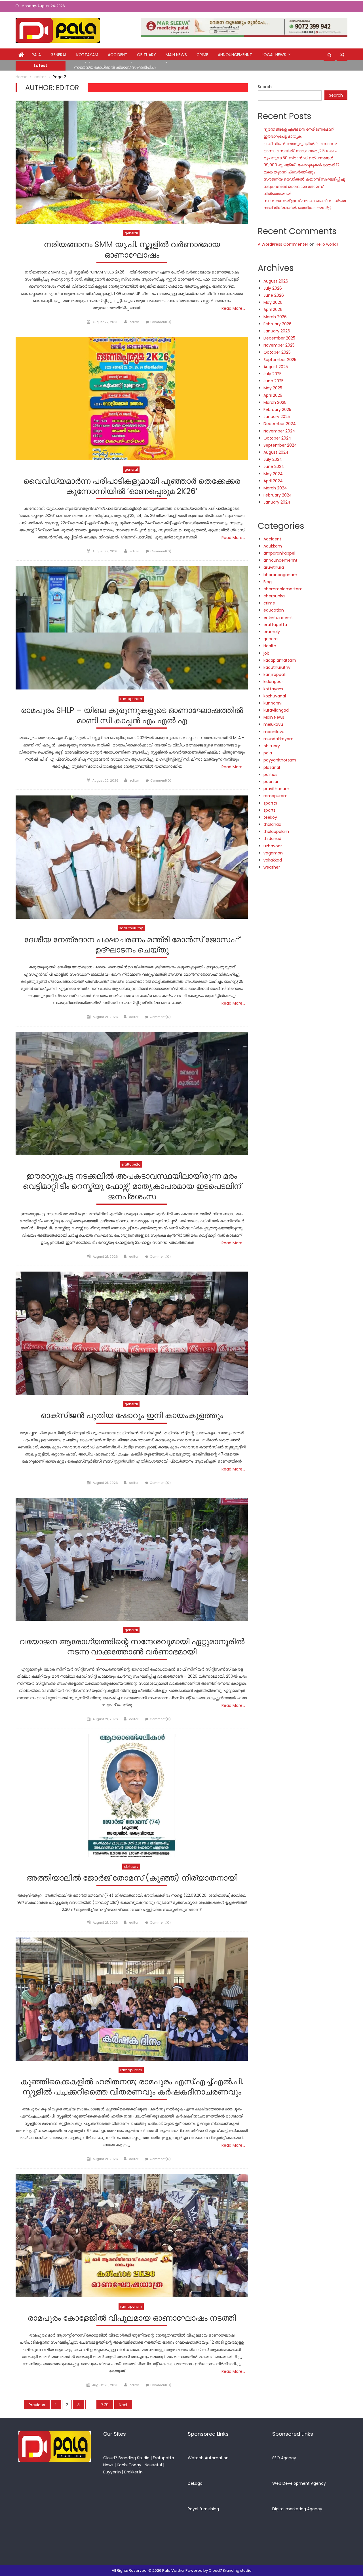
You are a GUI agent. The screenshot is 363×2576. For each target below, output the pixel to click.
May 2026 (273, 302)
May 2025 (273, 388)
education (274, 610)
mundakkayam (278, 739)
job (266, 653)
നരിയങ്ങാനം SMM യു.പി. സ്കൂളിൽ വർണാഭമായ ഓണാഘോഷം (132, 250)
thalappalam (276, 831)
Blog (268, 582)
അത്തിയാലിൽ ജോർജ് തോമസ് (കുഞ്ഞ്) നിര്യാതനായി (132, 1878)
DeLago (195, 2483)
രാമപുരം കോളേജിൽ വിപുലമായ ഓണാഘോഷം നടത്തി (132, 2318)
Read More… (233, 308)
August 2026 (276, 281)
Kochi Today (129, 2465)
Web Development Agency (299, 2483)
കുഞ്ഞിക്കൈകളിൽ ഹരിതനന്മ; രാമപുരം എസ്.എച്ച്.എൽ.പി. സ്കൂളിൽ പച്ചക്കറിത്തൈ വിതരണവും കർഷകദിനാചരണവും (132, 2087)
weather (272, 867)
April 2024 (273, 481)
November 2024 (279, 431)
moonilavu (274, 732)
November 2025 (279, 345)
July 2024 (273, 459)
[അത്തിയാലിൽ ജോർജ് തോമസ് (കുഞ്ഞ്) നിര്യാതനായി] (132, 1796)
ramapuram (131, 699)
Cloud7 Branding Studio (126, 2458)
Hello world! (327, 244)
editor (134, 322)
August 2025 (276, 367)
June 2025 (274, 381)
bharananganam (280, 575)
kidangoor (273, 682)
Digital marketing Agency (297, 2509)
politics (270, 775)
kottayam (87, 55)
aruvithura (274, 567)
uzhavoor (273, 846)
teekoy (270, 817)
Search (265, 87)
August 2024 (276, 452)
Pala (36, 55)
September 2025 (280, 360)
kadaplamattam (280, 660)
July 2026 (273, 288)
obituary (146, 55)
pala (268, 753)
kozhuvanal (275, 696)
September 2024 (280, 445)
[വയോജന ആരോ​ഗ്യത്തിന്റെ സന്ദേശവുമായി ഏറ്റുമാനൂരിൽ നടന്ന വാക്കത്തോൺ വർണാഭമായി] (132, 1559)
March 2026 (275, 317)
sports (270, 810)
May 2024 (273, 474)
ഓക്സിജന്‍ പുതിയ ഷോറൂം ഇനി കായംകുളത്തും (132, 1416)
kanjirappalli (275, 674)
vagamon (273, 853)
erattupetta (131, 1164)
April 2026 (273, 309)
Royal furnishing (203, 2509)
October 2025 (277, 352)
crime (202, 55)
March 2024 (275, 488)
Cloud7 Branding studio (230, 2570)
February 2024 (278, 495)
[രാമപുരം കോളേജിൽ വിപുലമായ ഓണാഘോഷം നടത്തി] (132, 2236)
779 (105, 2405)
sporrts (270, 803)
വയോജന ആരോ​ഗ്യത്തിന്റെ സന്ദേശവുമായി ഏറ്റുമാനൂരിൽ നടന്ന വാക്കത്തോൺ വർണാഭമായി (132, 1647)
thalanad (272, 824)
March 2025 (275, 402)
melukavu (273, 724)
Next (123, 2405)
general (59, 55)
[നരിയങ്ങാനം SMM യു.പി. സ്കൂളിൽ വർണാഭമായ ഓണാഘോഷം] (132, 162)
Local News (274, 55)
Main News (176, 55)
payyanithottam (280, 760)
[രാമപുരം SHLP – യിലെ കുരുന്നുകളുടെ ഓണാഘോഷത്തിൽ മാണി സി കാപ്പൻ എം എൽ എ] (132, 628)
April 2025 (273, 395)
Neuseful (153, 2465)
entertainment (278, 618)
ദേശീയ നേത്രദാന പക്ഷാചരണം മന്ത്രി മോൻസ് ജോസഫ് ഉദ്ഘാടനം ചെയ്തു (132, 945)
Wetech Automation (208, 2458)
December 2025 (279, 338)
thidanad (272, 839)
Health (270, 646)
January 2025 (277, 417)
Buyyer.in (112, 2472)
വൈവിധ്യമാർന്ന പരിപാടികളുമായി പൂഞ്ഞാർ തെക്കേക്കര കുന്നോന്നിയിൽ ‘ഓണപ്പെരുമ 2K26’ (132, 486)
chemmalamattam (283, 589)
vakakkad (273, 860)
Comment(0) (161, 322)
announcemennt (235, 55)
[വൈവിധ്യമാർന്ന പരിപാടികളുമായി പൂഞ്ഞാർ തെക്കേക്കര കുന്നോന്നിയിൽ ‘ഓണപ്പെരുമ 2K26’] (132, 399)
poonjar (271, 782)
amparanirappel (279, 553)
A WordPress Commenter (283, 244)
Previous (37, 2405)
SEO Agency (284, 2458)
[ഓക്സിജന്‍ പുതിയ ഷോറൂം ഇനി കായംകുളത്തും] (132, 1333)
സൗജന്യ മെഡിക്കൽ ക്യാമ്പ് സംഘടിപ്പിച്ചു (304, 179)
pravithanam (276, 789)
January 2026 (277, 331)
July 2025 (273, 374)
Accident (118, 55)
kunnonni (273, 703)
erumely (272, 632)
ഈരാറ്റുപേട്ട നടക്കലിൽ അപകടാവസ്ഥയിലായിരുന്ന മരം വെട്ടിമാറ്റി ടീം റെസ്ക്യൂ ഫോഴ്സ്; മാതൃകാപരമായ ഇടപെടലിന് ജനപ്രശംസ (132, 1187)
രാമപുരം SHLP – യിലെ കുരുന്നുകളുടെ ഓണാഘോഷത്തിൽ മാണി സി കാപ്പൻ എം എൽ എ (132, 716)
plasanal (272, 767)
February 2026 (277, 324)
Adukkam (273, 546)
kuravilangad (276, 710)
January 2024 (277, 502)
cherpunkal (275, 596)
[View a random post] (342, 55)
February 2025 (277, 409)
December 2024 (280, 424)
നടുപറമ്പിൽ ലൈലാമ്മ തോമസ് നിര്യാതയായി (118, 66)
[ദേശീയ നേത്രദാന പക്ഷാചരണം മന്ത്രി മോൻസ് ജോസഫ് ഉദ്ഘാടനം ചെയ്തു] (132, 857)
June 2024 (274, 466)
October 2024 (277, 438)
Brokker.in (133, 2472)
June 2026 (274, 295)
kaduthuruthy (131, 928)
